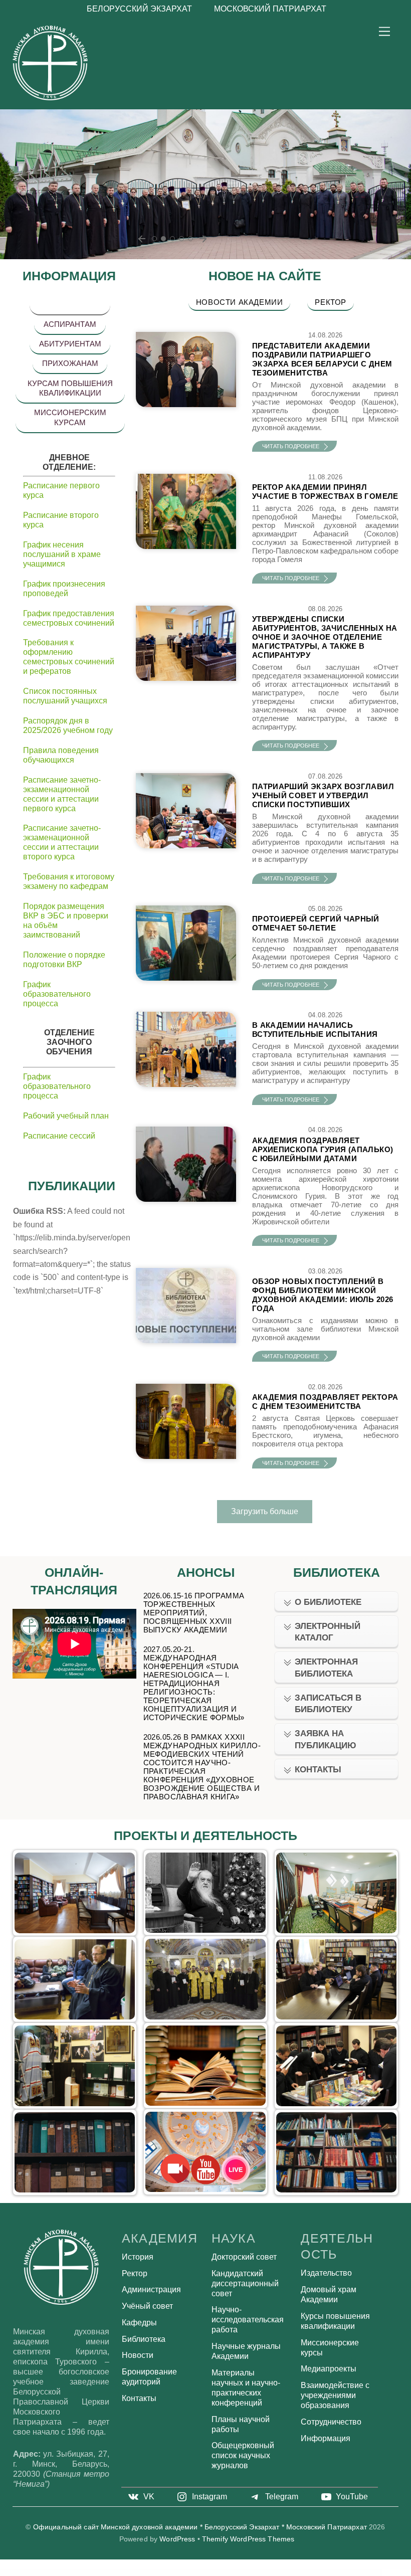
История (138, 2257)
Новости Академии (240, 302)
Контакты (318, 1770)
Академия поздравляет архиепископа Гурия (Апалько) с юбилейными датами (323, 1149)
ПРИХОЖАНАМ (70, 363)
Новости (138, 2355)
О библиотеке (328, 1602)
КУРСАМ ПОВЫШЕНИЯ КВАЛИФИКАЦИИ (70, 388)
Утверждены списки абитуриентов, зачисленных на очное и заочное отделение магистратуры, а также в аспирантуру (325, 637)
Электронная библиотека (326, 1668)
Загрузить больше (265, 1511)
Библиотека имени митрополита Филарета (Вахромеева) (336, 2064)
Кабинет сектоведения (75, 1891)
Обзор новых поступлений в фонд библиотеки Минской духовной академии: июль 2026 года (323, 1295)
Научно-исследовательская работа (248, 2320)
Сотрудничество (331, 2422)
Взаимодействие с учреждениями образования (335, 2395)
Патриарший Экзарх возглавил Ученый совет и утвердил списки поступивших (323, 795)
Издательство (205, 2064)
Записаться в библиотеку (328, 1704)
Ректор (331, 302)
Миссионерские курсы (75, 1977)
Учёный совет (147, 2306)
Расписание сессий (59, 1136)
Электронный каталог (328, 1632)
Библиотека (144, 2339)
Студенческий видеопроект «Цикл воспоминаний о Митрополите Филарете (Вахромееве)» (206, 1891)
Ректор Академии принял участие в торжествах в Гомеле (325, 492)
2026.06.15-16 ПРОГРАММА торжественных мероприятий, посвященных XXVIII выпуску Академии (194, 1613)
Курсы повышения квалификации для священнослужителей (206, 1977)
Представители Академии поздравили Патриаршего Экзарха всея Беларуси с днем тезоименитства (322, 359)
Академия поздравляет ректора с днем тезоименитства (325, 1402)
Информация (326, 2438)
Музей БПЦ (74, 2064)
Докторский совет (244, 2257)
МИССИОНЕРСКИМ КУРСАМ (70, 417)
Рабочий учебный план (66, 1116)
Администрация (151, 2289)
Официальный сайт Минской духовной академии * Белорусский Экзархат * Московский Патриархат (200, 2527)
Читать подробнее (291, 446)
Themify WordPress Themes (248, 2539)
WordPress (177, 2539)
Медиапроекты (329, 2369)
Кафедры (139, 2323)
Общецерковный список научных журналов (243, 2455)
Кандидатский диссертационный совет (245, 2283)
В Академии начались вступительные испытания (315, 1030)
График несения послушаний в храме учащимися (62, 554)
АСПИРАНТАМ (70, 324)
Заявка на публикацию (326, 1739)
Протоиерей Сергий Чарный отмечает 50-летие (316, 923)
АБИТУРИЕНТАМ (70, 344)
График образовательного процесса (57, 994)
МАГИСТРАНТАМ (70, 305)
